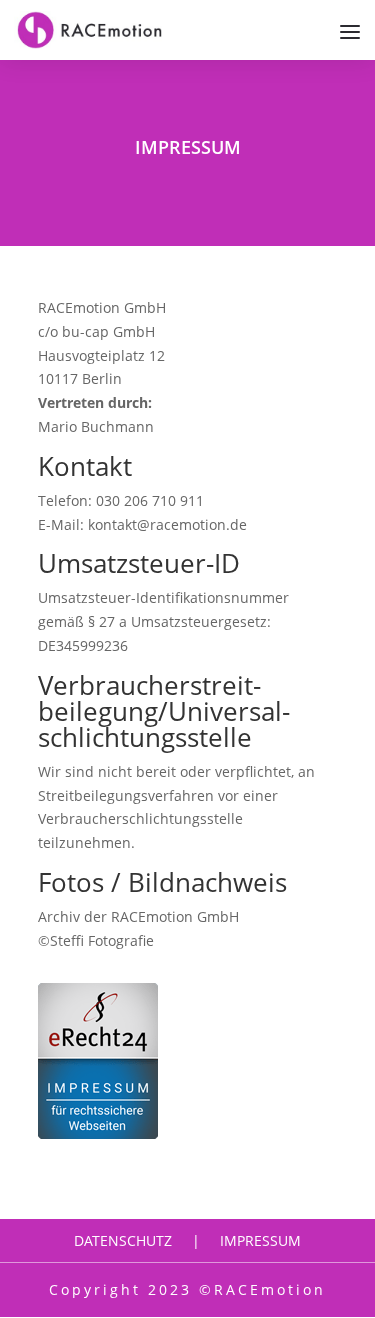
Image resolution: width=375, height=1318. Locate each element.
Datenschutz (123, 1240)
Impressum (260, 1240)
